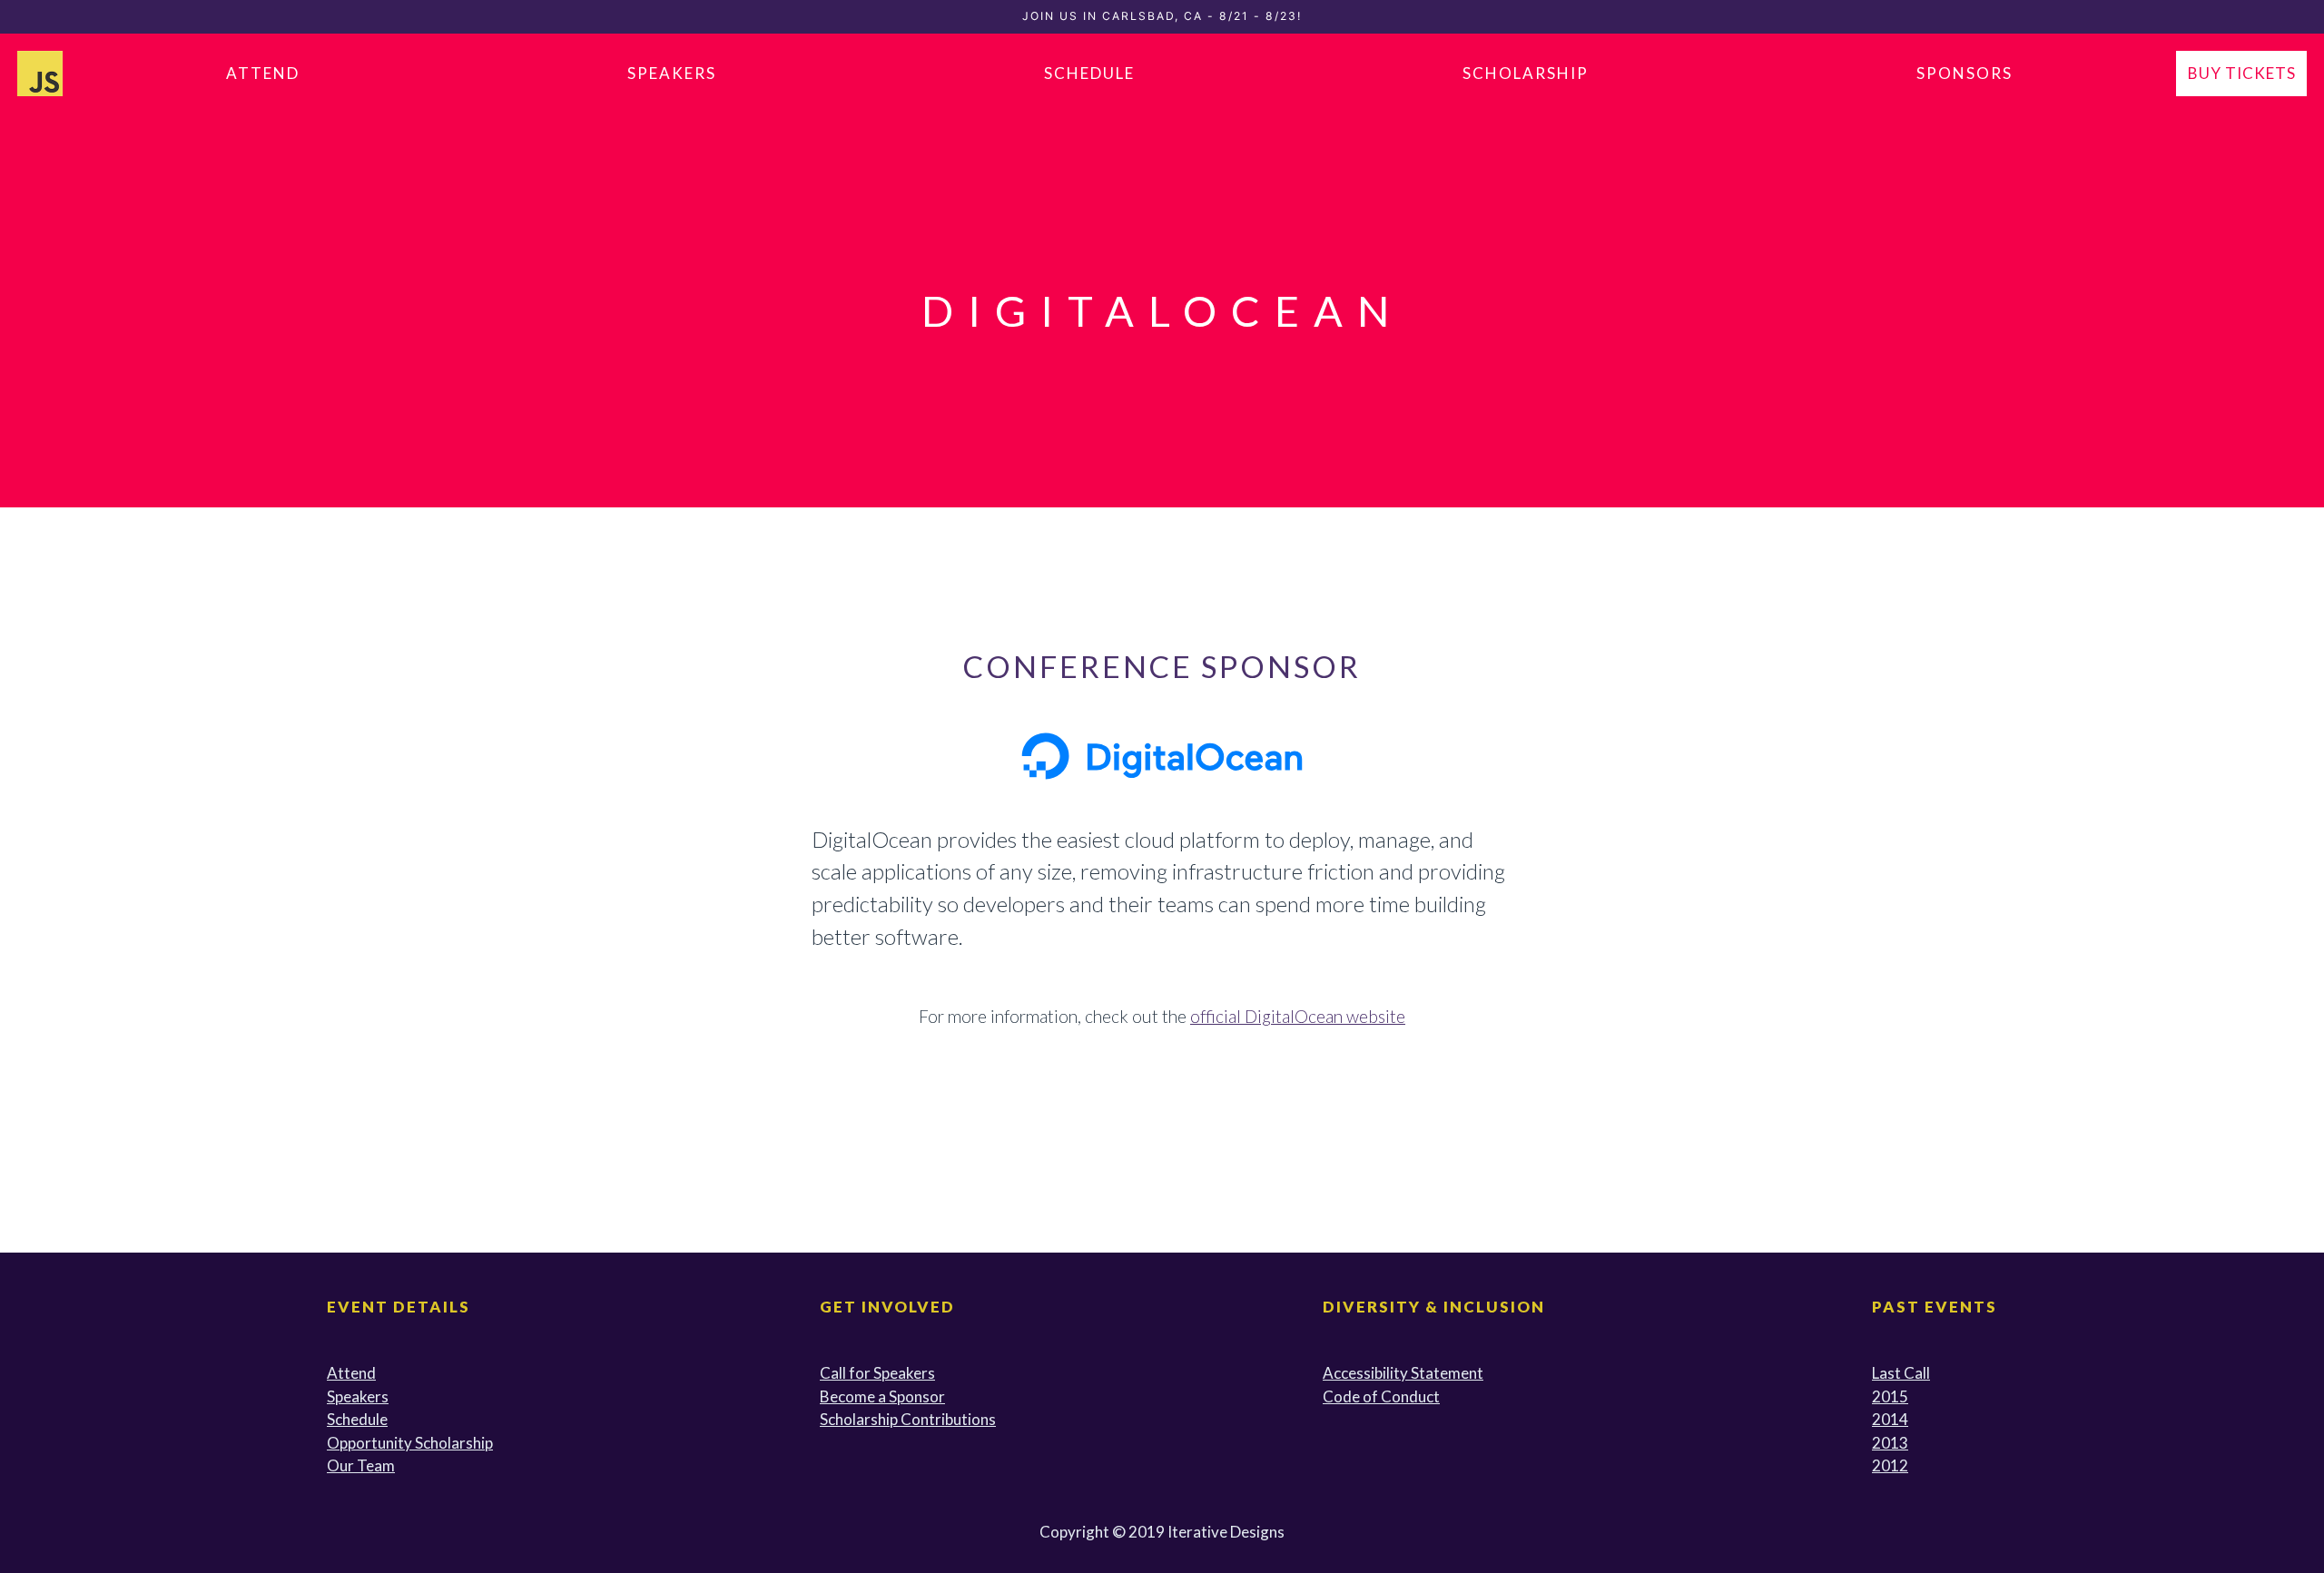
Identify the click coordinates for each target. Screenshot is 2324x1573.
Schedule (1089, 73)
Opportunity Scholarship (410, 1443)
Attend (263, 73)
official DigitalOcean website (1298, 1016)
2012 (1890, 1465)
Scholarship (1526, 73)
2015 (1890, 1396)
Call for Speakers (877, 1373)
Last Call (1901, 1373)
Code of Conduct (1381, 1396)
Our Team (361, 1465)
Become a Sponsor (882, 1396)
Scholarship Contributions (908, 1419)
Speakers (672, 73)
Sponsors (1965, 73)
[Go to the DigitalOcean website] (1162, 753)
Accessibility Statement (1403, 1373)
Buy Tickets (2242, 73)
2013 (1890, 1443)
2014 (1890, 1419)
